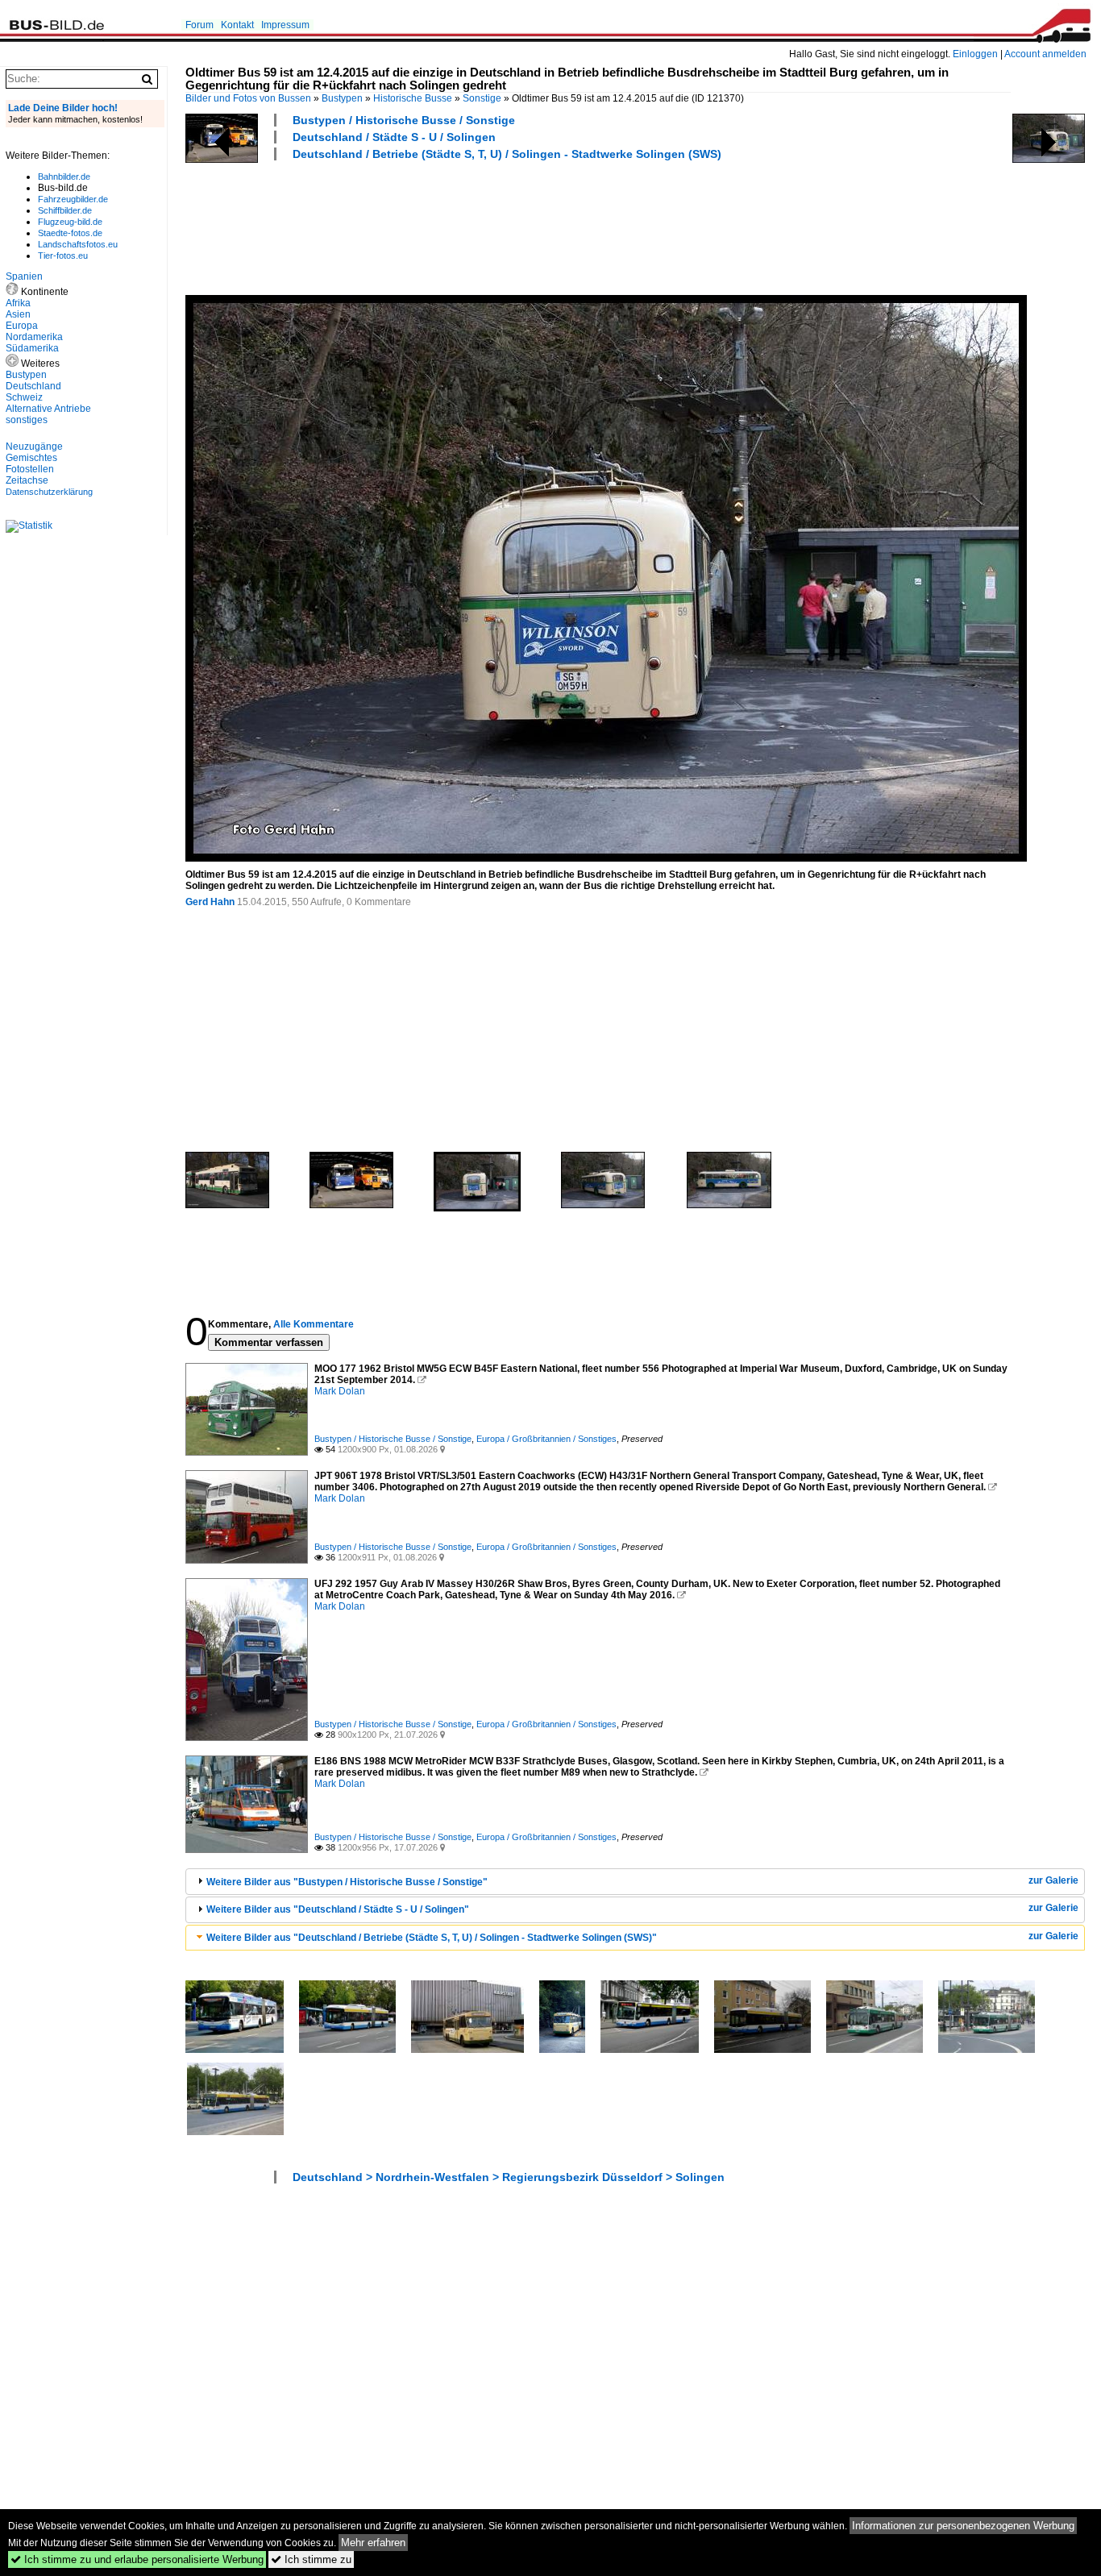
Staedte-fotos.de (70, 233)
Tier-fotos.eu (63, 256)
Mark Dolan (340, 1391)
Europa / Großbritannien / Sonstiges (546, 1439)
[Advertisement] (479, 226)
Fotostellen (30, 469)
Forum (199, 25)
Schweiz (24, 397)
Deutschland (33, 386)
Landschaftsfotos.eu (78, 244)
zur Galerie (1053, 1880)
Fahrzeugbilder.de (73, 199)
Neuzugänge (34, 447)
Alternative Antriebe (48, 409)
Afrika (18, 303)
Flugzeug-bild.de (70, 222)
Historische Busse (413, 98)
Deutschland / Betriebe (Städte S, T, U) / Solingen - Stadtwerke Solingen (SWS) (507, 154)
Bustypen (342, 98)
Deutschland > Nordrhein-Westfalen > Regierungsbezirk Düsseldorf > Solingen (509, 2177)
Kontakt (237, 25)
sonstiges (27, 420)
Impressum (285, 25)
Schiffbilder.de (65, 210)
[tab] (635, 1882)
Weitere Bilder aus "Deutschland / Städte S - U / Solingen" (338, 1909)
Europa (22, 326)
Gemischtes (31, 458)
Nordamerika (34, 337)
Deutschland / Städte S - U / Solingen (394, 137)
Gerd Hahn (210, 902)
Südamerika (32, 348)
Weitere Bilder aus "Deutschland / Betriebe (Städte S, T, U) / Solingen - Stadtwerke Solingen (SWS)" (432, 1938)
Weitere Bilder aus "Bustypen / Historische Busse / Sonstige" (347, 1882)
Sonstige (482, 98)
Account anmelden (1045, 54)
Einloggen (975, 54)
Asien (18, 314)
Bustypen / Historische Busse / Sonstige (404, 120)
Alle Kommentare (314, 1324)
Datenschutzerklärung (49, 492)
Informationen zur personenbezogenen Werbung (963, 2526)
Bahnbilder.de (64, 177)
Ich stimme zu (311, 2559)
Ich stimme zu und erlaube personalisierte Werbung (137, 2559)
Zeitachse (27, 480)
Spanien (24, 276)
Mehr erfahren (373, 2543)
